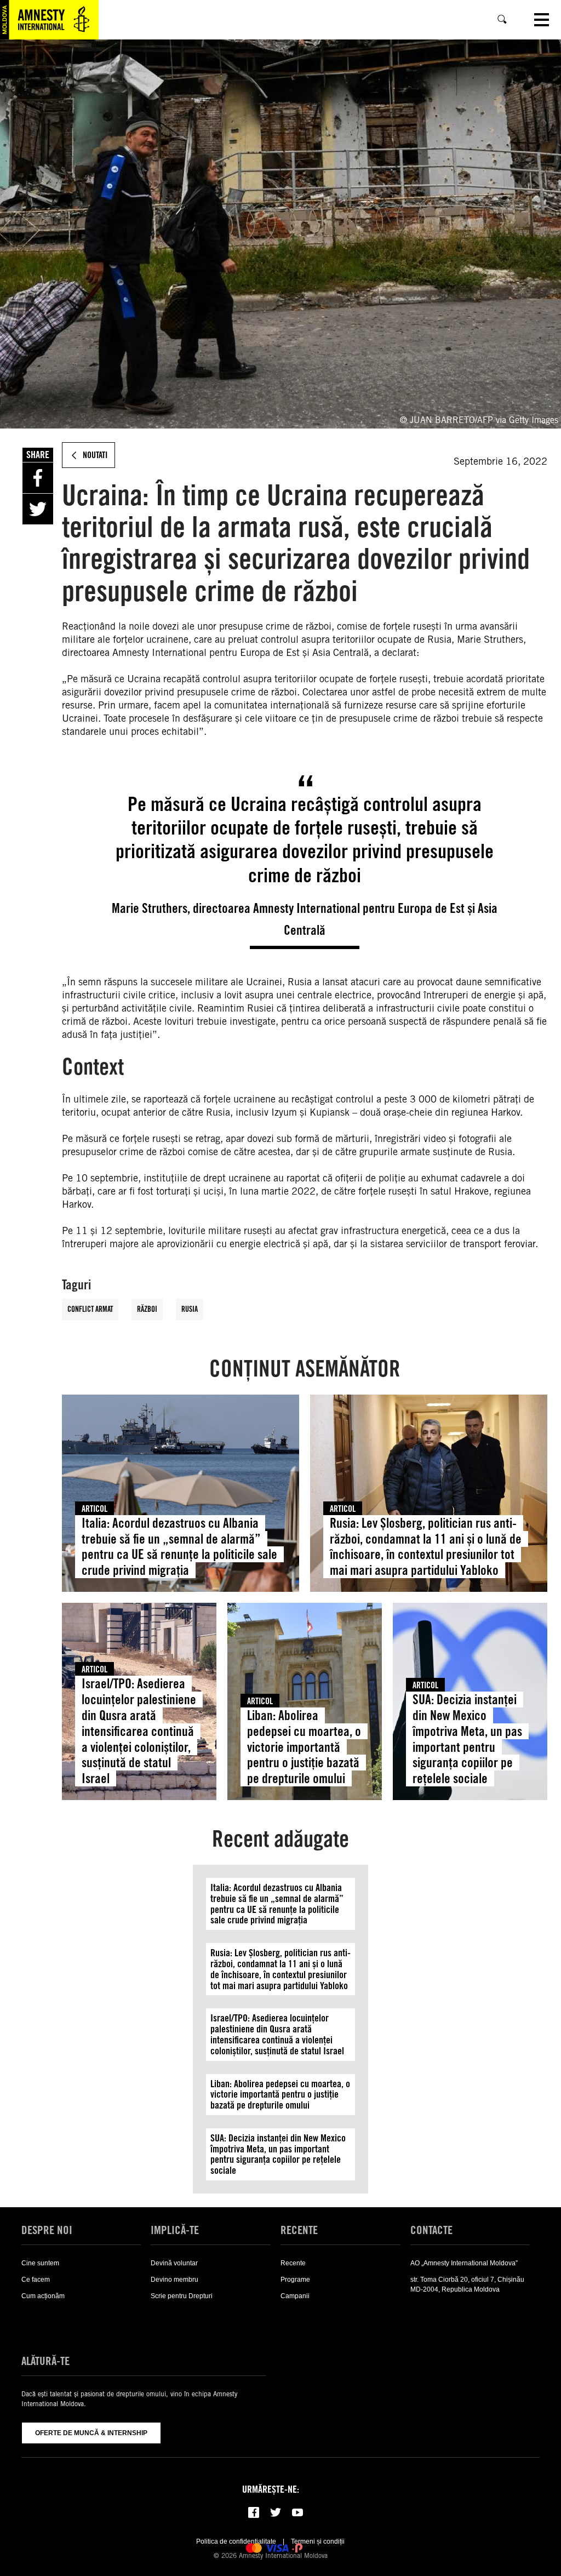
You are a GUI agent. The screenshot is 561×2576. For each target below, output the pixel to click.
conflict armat (90, 1309)
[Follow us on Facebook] (254, 2512)
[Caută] (502, 20)
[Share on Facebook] (38, 478)
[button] (41, 2321)
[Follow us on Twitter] (276, 2512)
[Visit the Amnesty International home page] (49, 20)
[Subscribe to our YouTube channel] (297, 2512)
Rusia (190, 1309)
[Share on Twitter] (38, 509)
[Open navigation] (542, 20)
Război (147, 1309)
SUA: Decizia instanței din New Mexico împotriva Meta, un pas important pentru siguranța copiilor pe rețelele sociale (467, 1739)
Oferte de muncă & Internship (91, 2433)
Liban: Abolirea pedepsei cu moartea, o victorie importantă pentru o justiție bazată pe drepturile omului (304, 1747)
